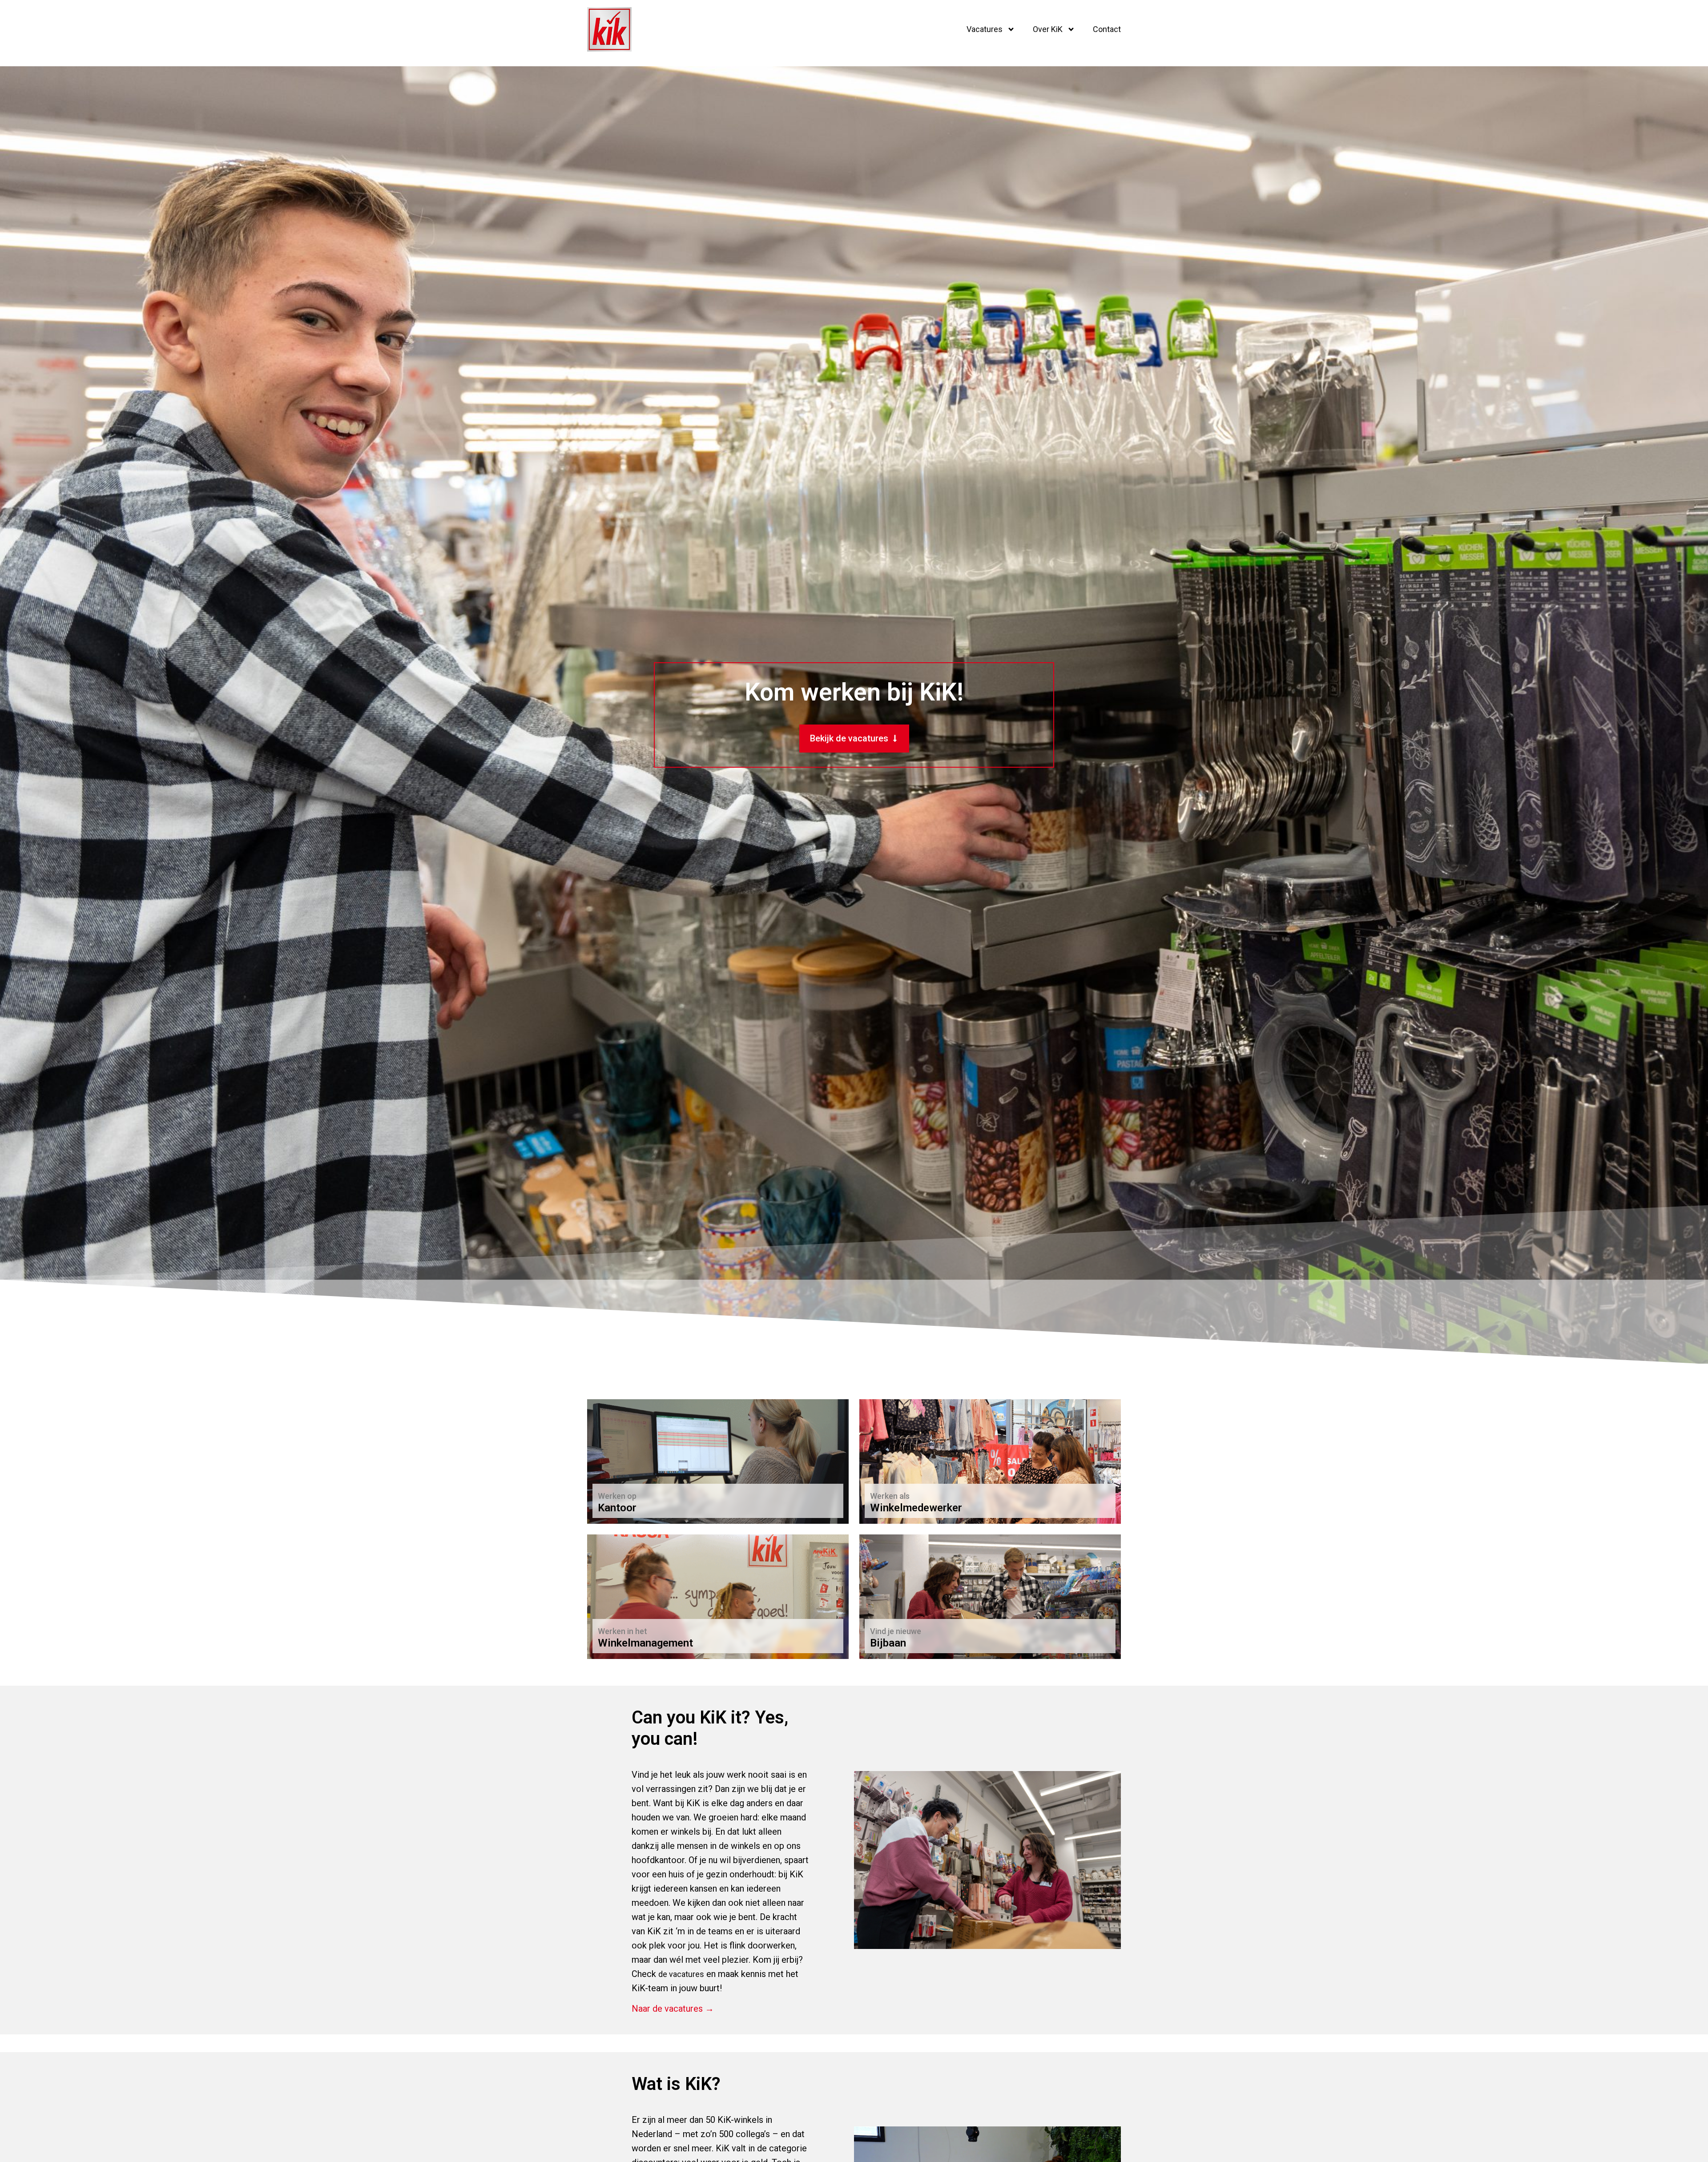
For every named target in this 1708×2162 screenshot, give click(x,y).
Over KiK (1048, 29)
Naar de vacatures (907, 1503)
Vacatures (985, 29)
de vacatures (681, 1974)
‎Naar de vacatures (635, 1503)
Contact (1107, 29)
